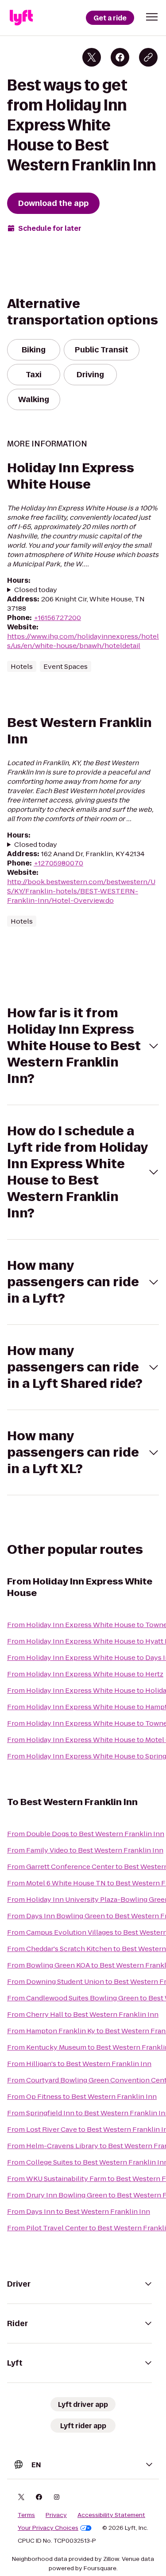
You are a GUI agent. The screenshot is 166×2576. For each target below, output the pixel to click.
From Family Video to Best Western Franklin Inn (85, 1850)
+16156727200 (57, 618)
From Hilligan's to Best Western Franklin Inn (79, 2064)
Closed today (36, 590)
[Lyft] (21, 18)
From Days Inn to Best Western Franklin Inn (79, 2211)
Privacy (56, 2515)
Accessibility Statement (111, 2515)
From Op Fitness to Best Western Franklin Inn (82, 2096)
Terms (26, 2515)
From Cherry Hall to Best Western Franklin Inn (83, 2014)
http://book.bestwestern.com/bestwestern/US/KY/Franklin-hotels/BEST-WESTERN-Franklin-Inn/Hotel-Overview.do (81, 891)
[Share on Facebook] (120, 57)
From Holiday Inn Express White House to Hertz (85, 1674)
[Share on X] (92, 57)
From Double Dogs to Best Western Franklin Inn (86, 1834)
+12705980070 (58, 863)
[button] (152, 17)
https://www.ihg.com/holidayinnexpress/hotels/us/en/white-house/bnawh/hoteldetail (83, 641)
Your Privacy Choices (48, 2528)
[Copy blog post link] (148, 57)
